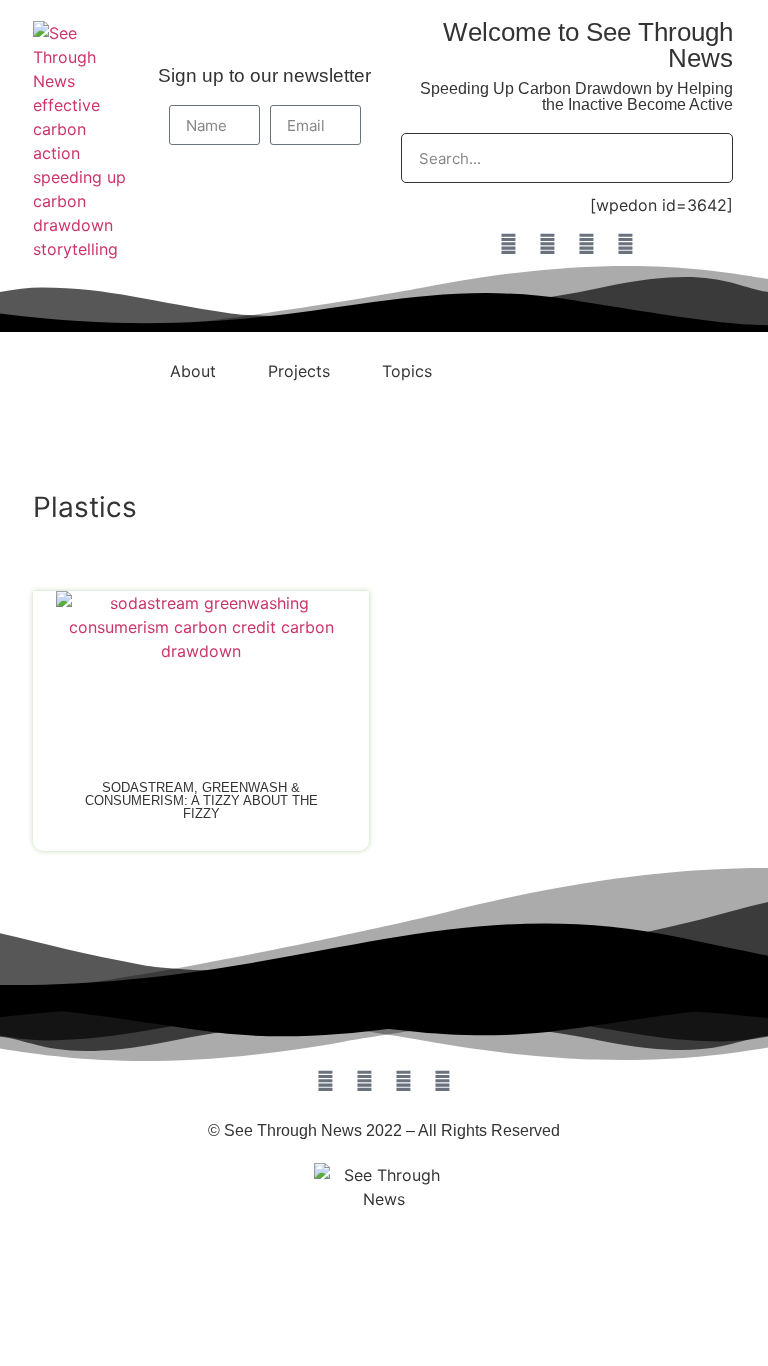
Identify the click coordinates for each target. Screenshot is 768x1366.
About (193, 371)
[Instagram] (547, 244)
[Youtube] (625, 244)
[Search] (707, 158)
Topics (407, 371)
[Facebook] (508, 244)
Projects (299, 371)
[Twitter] (586, 244)
